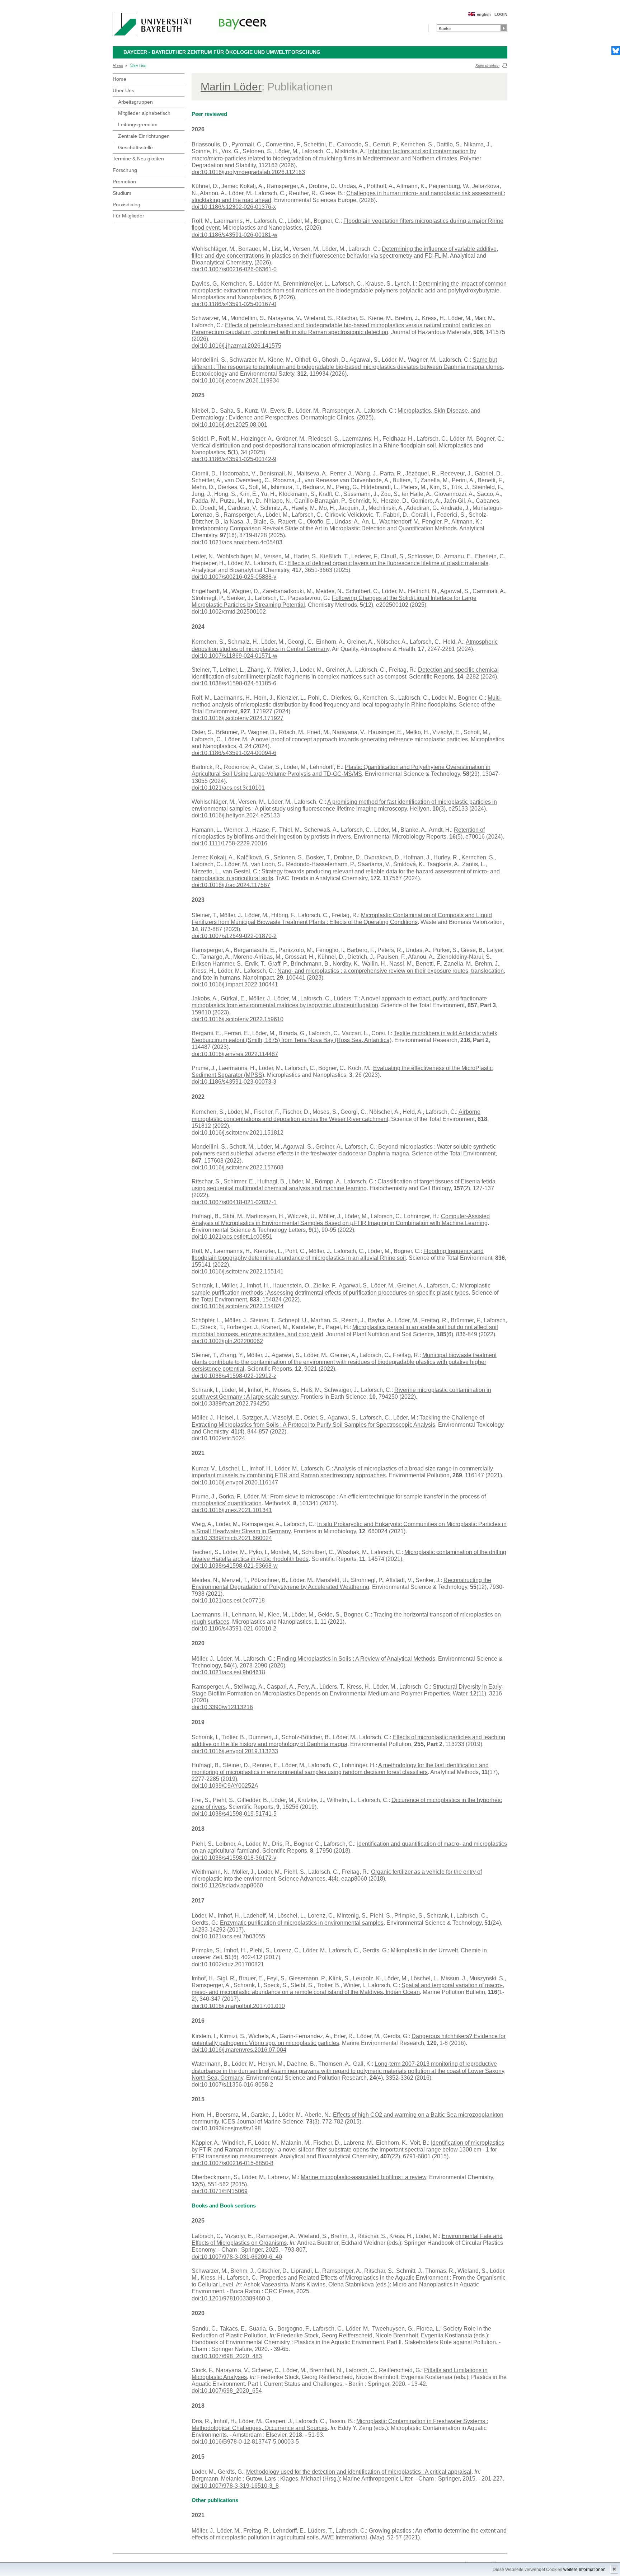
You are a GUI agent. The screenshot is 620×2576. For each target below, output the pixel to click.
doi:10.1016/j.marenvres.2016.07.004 (239, 2050)
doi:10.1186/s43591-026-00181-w (234, 235)
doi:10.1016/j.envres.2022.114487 (235, 1054)
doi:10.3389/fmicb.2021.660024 (232, 1538)
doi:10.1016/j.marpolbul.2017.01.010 (238, 2006)
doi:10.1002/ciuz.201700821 (228, 1964)
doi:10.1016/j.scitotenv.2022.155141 (238, 1271)
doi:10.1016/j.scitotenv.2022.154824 (238, 1306)
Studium (122, 193)
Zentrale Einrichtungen (144, 136)
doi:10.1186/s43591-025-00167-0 (234, 304)
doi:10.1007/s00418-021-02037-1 (234, 1202)
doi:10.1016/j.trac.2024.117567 (231, 885)
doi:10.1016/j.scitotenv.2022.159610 (238, 1019)
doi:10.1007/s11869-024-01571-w (234, 656)
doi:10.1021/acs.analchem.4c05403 (237, 542)
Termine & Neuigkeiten (138, 159)
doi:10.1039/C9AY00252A (225, 1786)
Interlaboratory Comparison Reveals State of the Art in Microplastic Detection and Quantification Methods (324, 528)
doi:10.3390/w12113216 (222, 1707)
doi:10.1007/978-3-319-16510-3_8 (235, 2486)
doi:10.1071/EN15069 (220, 2191)
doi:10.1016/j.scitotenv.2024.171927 (238, 718)
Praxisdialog (126, 205)
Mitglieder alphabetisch (144, 113)
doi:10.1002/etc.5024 (218, 1438)
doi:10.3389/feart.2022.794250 (231, 1404)
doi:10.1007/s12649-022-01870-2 (234, 936)
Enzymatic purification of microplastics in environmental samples (302, 1923)
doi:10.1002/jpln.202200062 (227, 1341)
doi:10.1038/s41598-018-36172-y (234, 1858)
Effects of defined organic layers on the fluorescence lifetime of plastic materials (388, 563)
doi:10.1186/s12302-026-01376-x (234, 207)
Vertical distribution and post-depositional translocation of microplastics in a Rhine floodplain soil (314, 445)
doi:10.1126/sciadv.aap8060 (227, 1885)
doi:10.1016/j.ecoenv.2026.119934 (235, 381)
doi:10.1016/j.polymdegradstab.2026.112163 (248, 172)
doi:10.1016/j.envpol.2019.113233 (235, 1751)
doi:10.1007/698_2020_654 (227, 2391)
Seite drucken (487, 66)
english (484, 14)
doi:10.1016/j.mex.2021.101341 (232, 1510)
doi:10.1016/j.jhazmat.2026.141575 (236, 346)
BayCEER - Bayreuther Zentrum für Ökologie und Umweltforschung (222, 52)
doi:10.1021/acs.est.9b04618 (228, 1672)
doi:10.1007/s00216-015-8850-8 (232, 2163)
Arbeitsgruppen (135, 102)
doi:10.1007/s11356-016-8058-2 (232, 2085)
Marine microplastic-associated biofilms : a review (363, 2177)
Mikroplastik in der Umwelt (424, 1950)
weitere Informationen (584, 2570)
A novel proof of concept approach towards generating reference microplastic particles (359, 739)
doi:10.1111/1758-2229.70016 (229, 843)
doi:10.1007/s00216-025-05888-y (234, 577)
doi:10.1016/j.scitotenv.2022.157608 (238, 1167)
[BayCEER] (243, 23)
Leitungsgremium (138, 125)
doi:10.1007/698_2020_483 (227, 2356)
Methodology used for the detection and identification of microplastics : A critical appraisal (359, 2472)
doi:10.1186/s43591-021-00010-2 (234, 1629)
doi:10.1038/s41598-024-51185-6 (234, 683)
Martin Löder (231, 87)
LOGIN (501, 14)
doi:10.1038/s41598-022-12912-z (234, 1376)
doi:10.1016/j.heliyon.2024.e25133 (236, 815)
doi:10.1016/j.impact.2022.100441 (235, 984)
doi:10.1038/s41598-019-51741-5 (234, 1814)
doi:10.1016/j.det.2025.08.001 (229, 425)
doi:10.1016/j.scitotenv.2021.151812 (238, 1133)
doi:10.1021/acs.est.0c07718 (228, 1601)
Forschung (125, 170)
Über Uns (138, 66)
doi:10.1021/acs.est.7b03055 (228, 1936)
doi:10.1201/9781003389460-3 (231, 2298)
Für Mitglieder (128, 216)
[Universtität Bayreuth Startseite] (152, 24)
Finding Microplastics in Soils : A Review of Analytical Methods (356, 1659)
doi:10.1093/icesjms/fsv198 (226, 2128)
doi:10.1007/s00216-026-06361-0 (234, 269)
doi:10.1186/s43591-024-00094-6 (234, 753)
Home (118, 66)
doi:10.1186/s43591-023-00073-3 (234, 1082)
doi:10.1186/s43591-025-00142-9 (234, 459)
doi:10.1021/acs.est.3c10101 (228, 788)
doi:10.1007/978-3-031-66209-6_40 (237, 2257)
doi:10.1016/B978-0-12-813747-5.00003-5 (245, 2442)
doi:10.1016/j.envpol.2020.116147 (235, 1482)
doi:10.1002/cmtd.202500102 (229, 612)
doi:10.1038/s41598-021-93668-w (235, 1566)
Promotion (124, 182)
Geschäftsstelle (135, 147)
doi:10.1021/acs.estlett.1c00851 (232, 1237)
